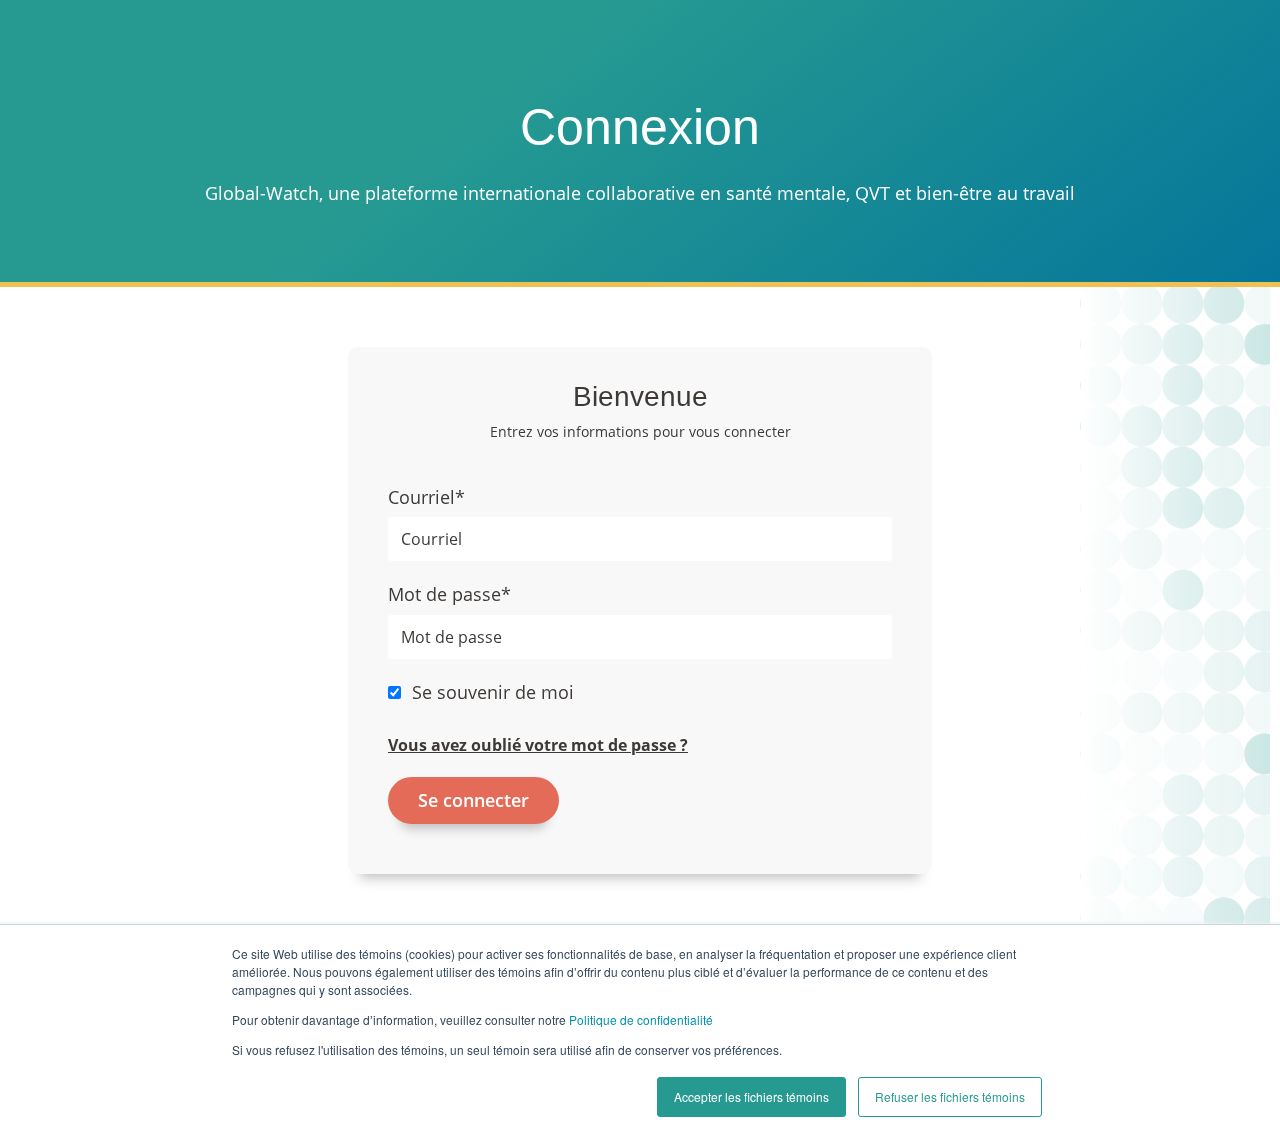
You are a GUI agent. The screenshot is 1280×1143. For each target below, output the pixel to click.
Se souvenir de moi (493, 692)
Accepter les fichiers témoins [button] (751, 1096)
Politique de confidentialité (641, 1019)
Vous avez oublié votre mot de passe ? (538, 745)
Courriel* (426, 497)
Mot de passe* (449, 594)
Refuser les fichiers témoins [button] (950, 1096)
